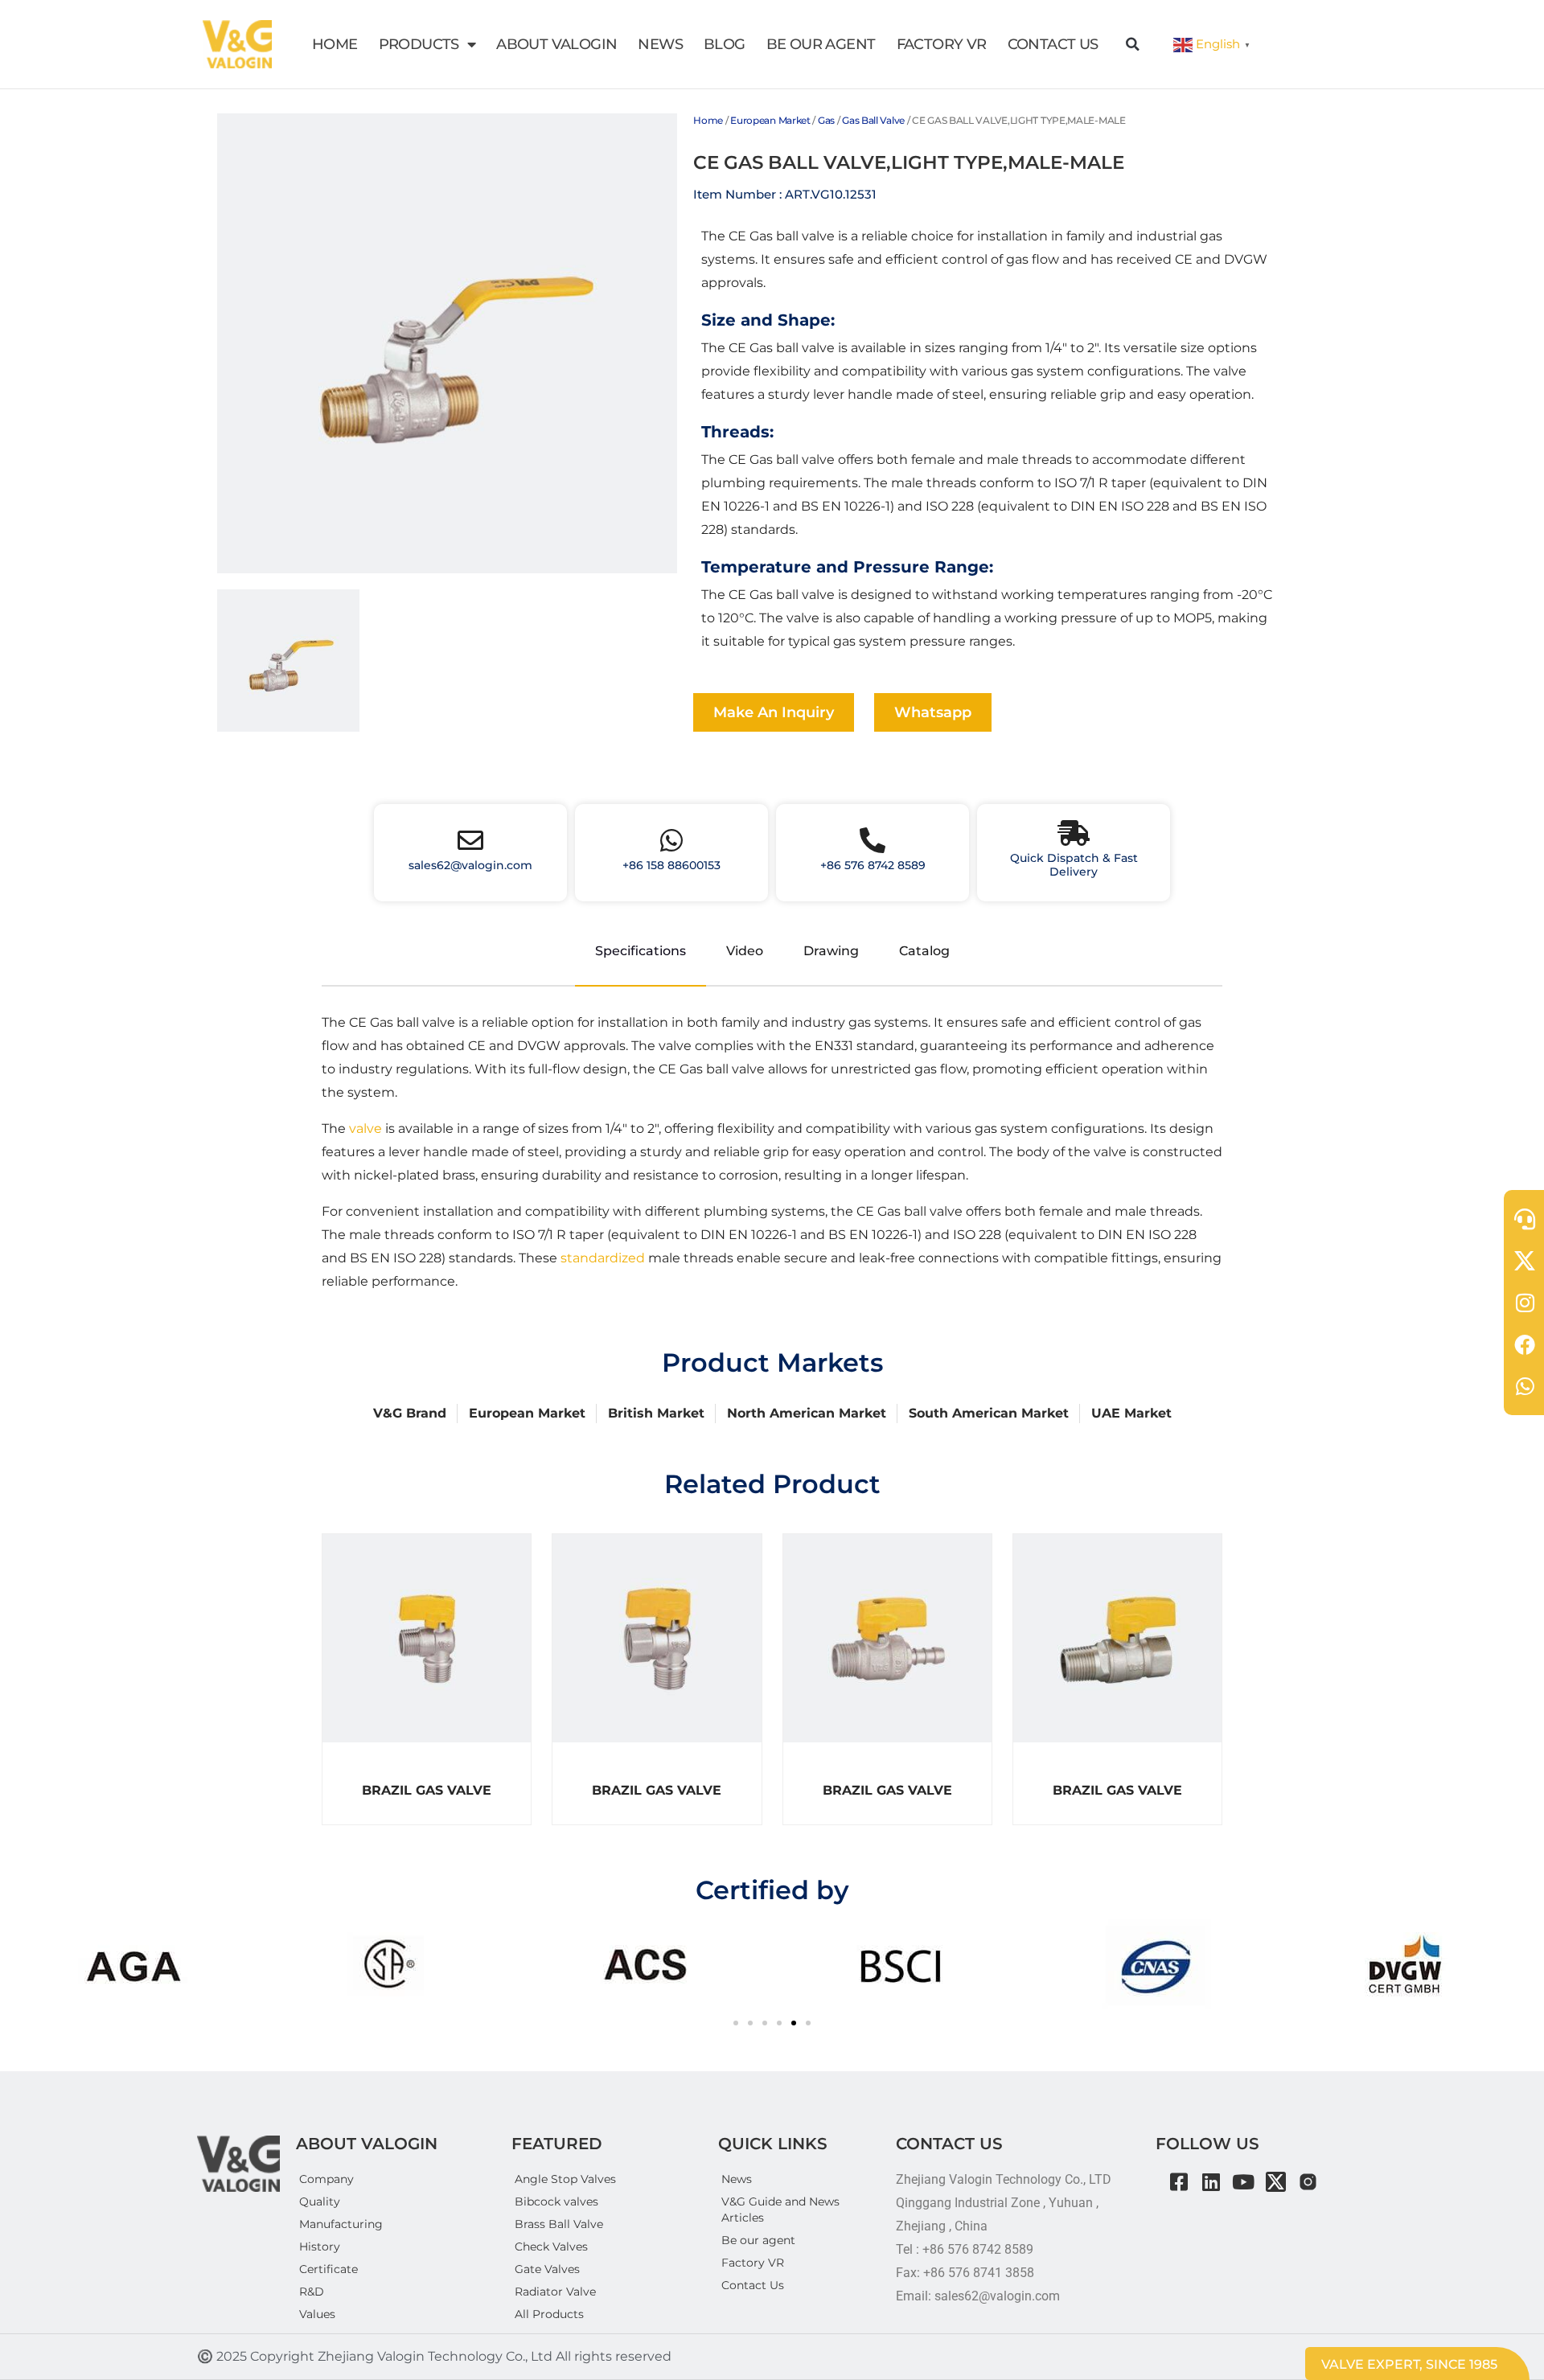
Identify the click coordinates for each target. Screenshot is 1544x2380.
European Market (770, 120)
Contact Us (753, 2285)
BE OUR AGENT (821, 44)
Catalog (924, 951)
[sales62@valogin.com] (470, 840)
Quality (320, 2201)
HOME (335, 44)
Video (745, 951)
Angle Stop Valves (565, 2179)
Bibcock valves (556, 2201)
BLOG (725, 44)
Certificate (329, 2269)
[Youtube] (1244, 2182)
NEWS (660, 44)
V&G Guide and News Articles (780, 2210)
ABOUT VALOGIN (556, 44)
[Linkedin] (1211, 2182)
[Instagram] (1308, 2182)
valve (365, 1128)
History (320, 2247)
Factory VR (753, 2263)
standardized (603, 1258)
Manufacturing (341, 2224)
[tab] (288, 661)
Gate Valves (547, 2269)
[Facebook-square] (1179, 2182)
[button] (1133, 44)
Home (708, 120)
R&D (312, 2292)
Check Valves (551, 2247)
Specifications (641, 951)
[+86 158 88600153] (671, 840)
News (737, 2179)
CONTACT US (1053, 44)
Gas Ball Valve (873, 120)
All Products (549, 2314)
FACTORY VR (942, 44)
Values (317, 2314)
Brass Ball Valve (559, 2224)
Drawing (831, 951)
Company (326, 2179)
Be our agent (758, 2240)
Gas (826, 120)
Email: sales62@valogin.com (978, 2296)
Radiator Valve (555, 2292)
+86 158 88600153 (671, 865)
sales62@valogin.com (470, 865)
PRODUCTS (419, 44)
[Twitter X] (1276, 2182)
